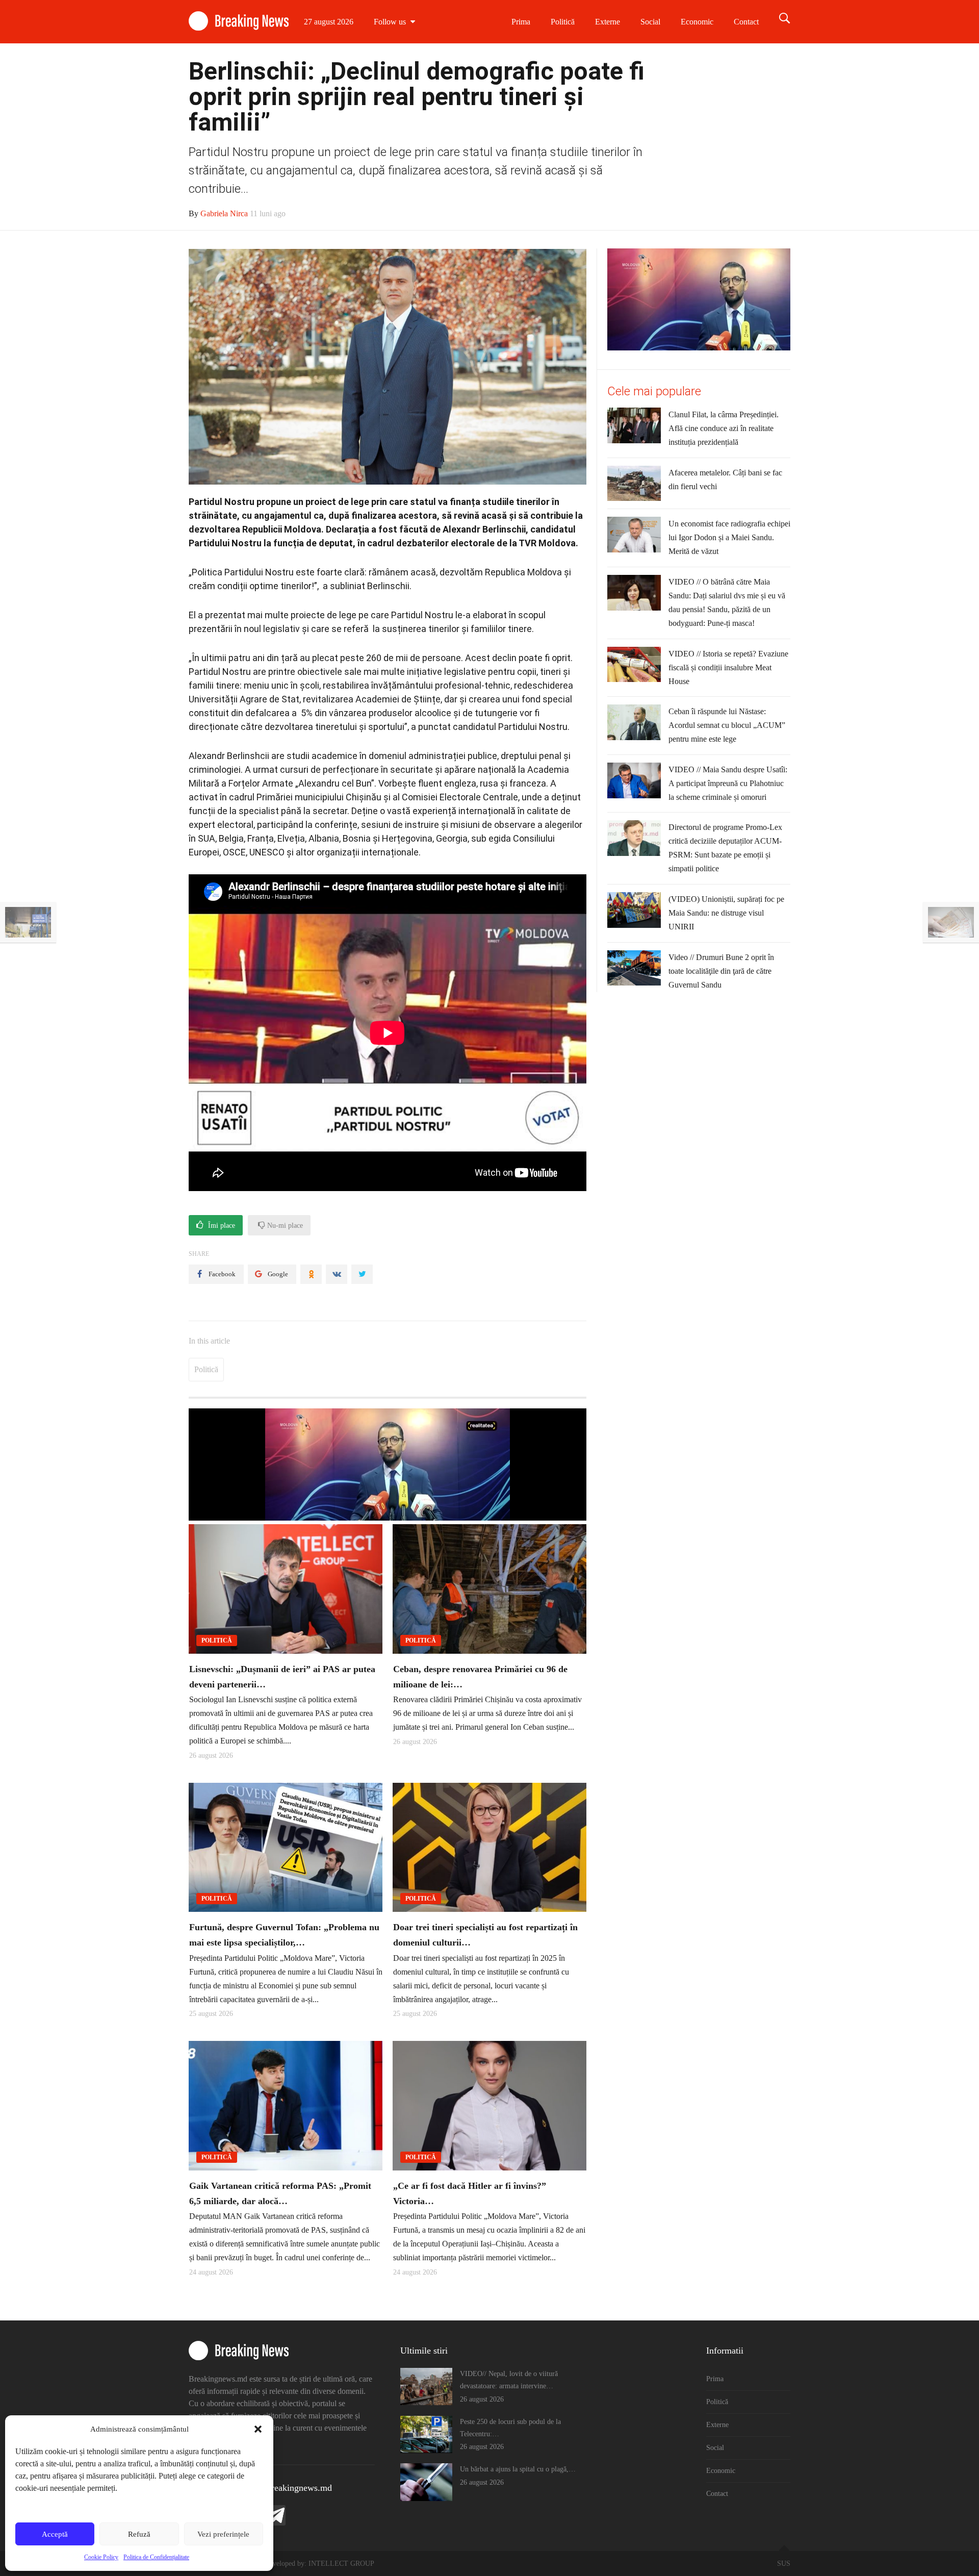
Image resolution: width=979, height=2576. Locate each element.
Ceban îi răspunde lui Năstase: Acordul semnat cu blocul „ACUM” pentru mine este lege (727, 725)
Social (650, 22)
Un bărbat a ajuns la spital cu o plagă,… (518, 2469)
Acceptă (55, 2534)
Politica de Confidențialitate (156, 2557)
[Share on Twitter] (362, 1274)
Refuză (139, 2534)
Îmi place (221, 1226)
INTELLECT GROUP (341, 2564)
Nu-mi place (284, 1226)
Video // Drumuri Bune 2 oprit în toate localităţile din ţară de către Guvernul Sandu (721, 971)
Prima (521, 22)
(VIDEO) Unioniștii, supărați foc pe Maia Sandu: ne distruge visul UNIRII (726, 913)
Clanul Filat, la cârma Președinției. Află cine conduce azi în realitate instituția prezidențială (724, 428)
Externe (608, 22)
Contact (746, 22)
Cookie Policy (101, 2557)
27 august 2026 (329, 22)
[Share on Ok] (311, 1274)
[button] (258, 2429)
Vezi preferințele (223, 2534)
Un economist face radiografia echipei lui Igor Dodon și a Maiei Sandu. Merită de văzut (729, 537)
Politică (563, 22)
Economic (697, 22)
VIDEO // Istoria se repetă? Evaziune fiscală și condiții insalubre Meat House (728, 667)
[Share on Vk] (337, 1274)
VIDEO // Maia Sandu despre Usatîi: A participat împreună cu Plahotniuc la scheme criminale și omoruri (728, 783)
